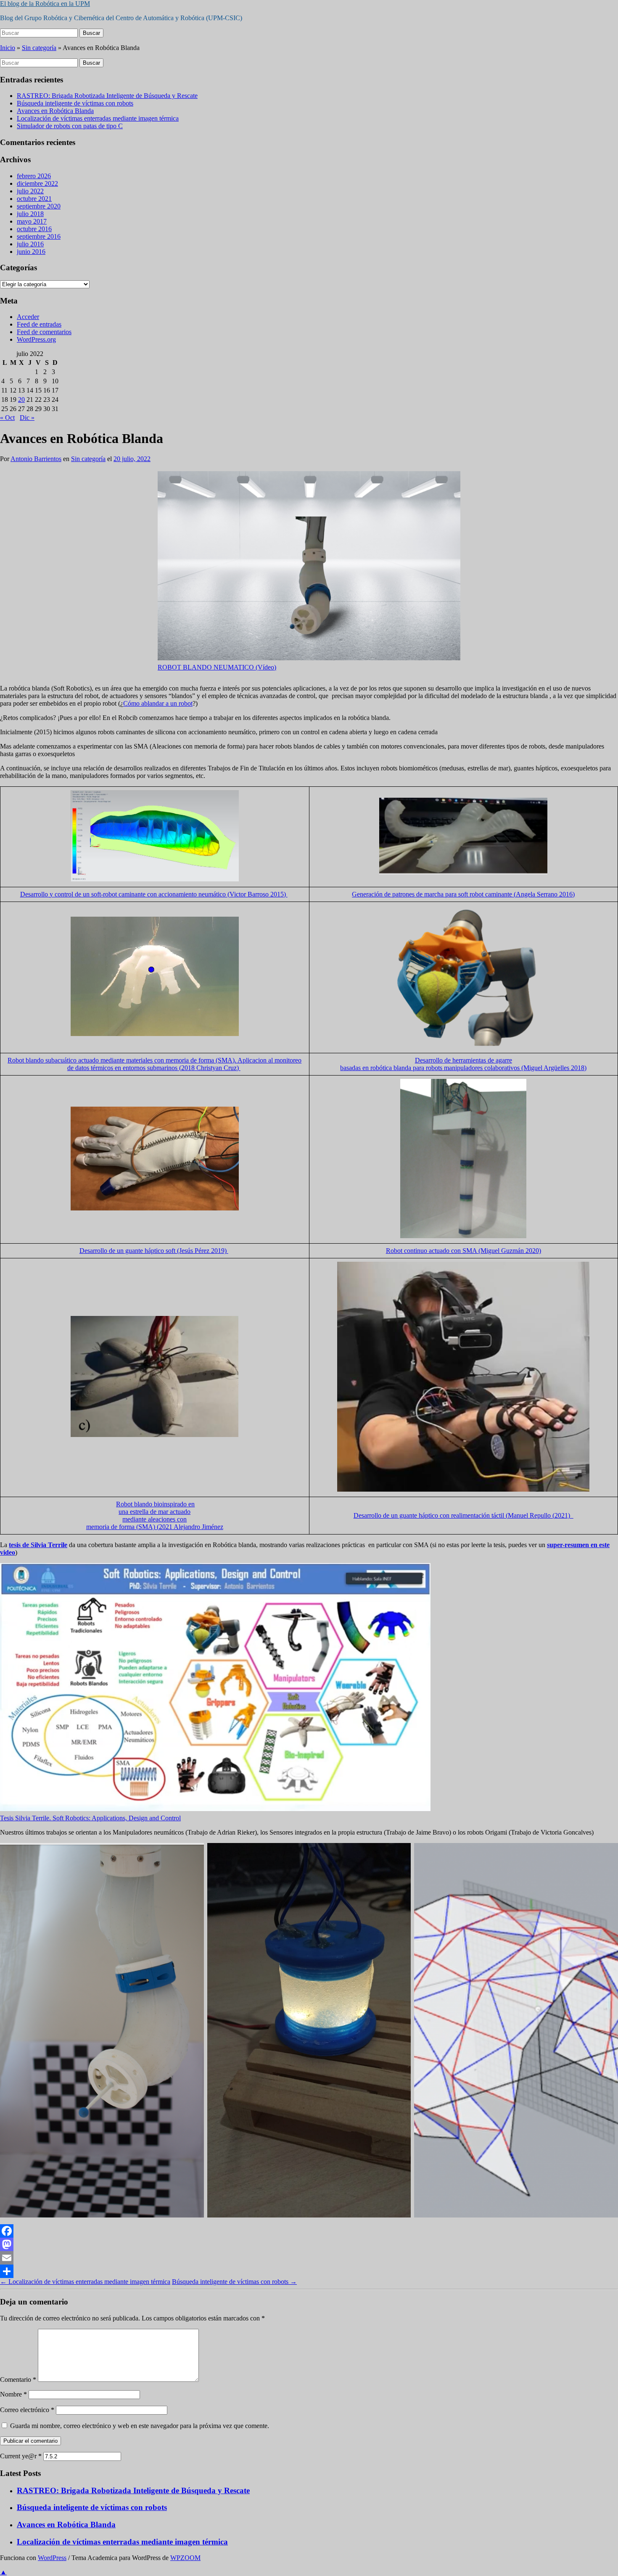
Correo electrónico (27, 2410)
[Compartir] (309, 2271)
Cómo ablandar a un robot (158, 703)
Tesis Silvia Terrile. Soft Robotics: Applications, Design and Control (90, 1818)
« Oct (7, 418)
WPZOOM (185, 2558)
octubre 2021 (34, 199)
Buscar (91, 33)
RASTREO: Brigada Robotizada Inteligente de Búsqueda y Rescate (107, 96)
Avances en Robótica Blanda (55, 111)
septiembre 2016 (39, 236)
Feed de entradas (39, 324)
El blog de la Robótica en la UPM (45, 4)
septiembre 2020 (39, 206)
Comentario (18, 2380)
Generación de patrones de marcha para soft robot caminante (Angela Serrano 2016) (463, 894)
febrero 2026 (34, 176)
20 (21, 399)
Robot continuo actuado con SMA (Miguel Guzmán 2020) (463, 1251)
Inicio (8, 48)
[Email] (309, 2258)
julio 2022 (30, 191)
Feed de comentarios (44, 332)
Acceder (28, 317)
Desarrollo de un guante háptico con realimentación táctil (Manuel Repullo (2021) (463, 1515)
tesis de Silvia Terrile (38, 1545)
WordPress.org (36, 339)
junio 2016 (31, 252)
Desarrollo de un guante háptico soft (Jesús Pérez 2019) (154, 1251)
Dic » (27, 418)
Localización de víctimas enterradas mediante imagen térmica (98, 118)
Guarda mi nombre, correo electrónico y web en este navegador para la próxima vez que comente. (140, 2426)
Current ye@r (21, 2456)
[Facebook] (309, 2231)
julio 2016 (30, 244)
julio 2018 (30, 214)
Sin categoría (39, 48)
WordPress (52, 2558)
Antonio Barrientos (36, 459)
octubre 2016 (34, 229)
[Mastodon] (309, 2244)
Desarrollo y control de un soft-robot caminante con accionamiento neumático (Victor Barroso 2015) (154, 894)
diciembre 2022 (37, 183)
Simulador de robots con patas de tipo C (70, 126)
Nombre (13, 2394)
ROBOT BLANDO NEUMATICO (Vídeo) (217, 667)
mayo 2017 (32, 221)
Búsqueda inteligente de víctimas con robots (75, 103)
